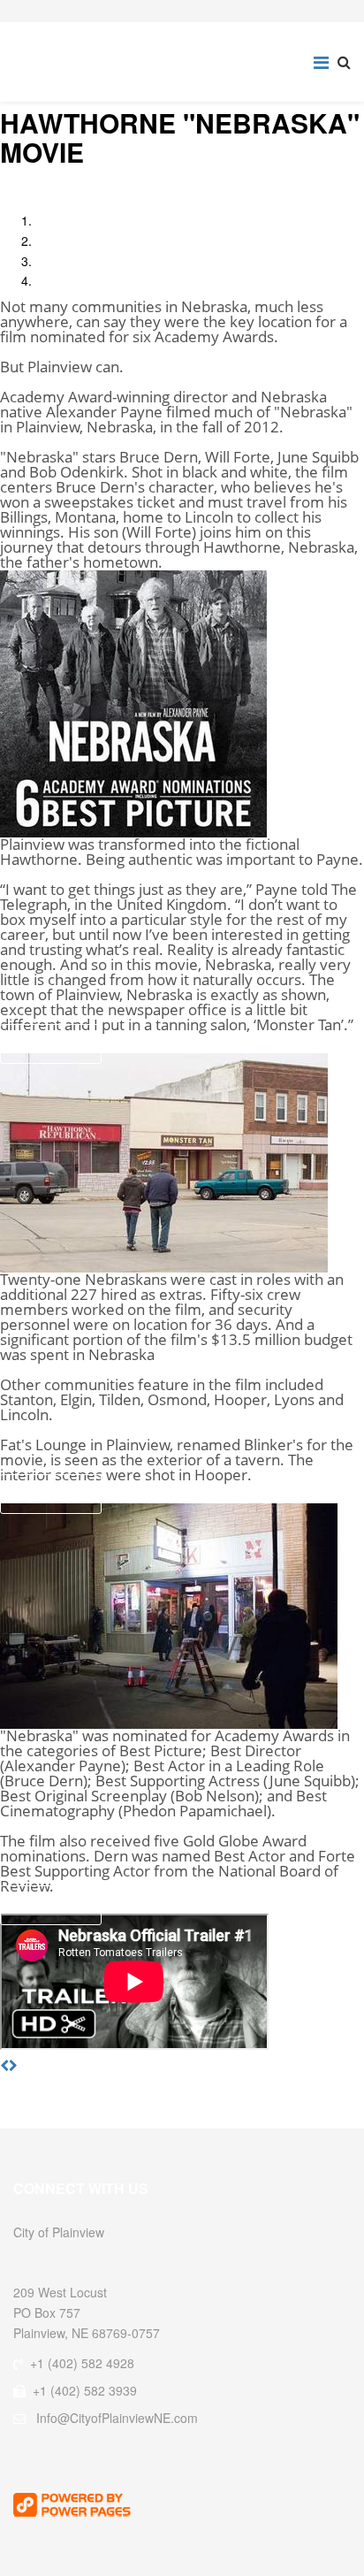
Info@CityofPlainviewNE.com (117, 2418)
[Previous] (4, 2065)
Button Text (51, 1043)
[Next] (13, 2065)
